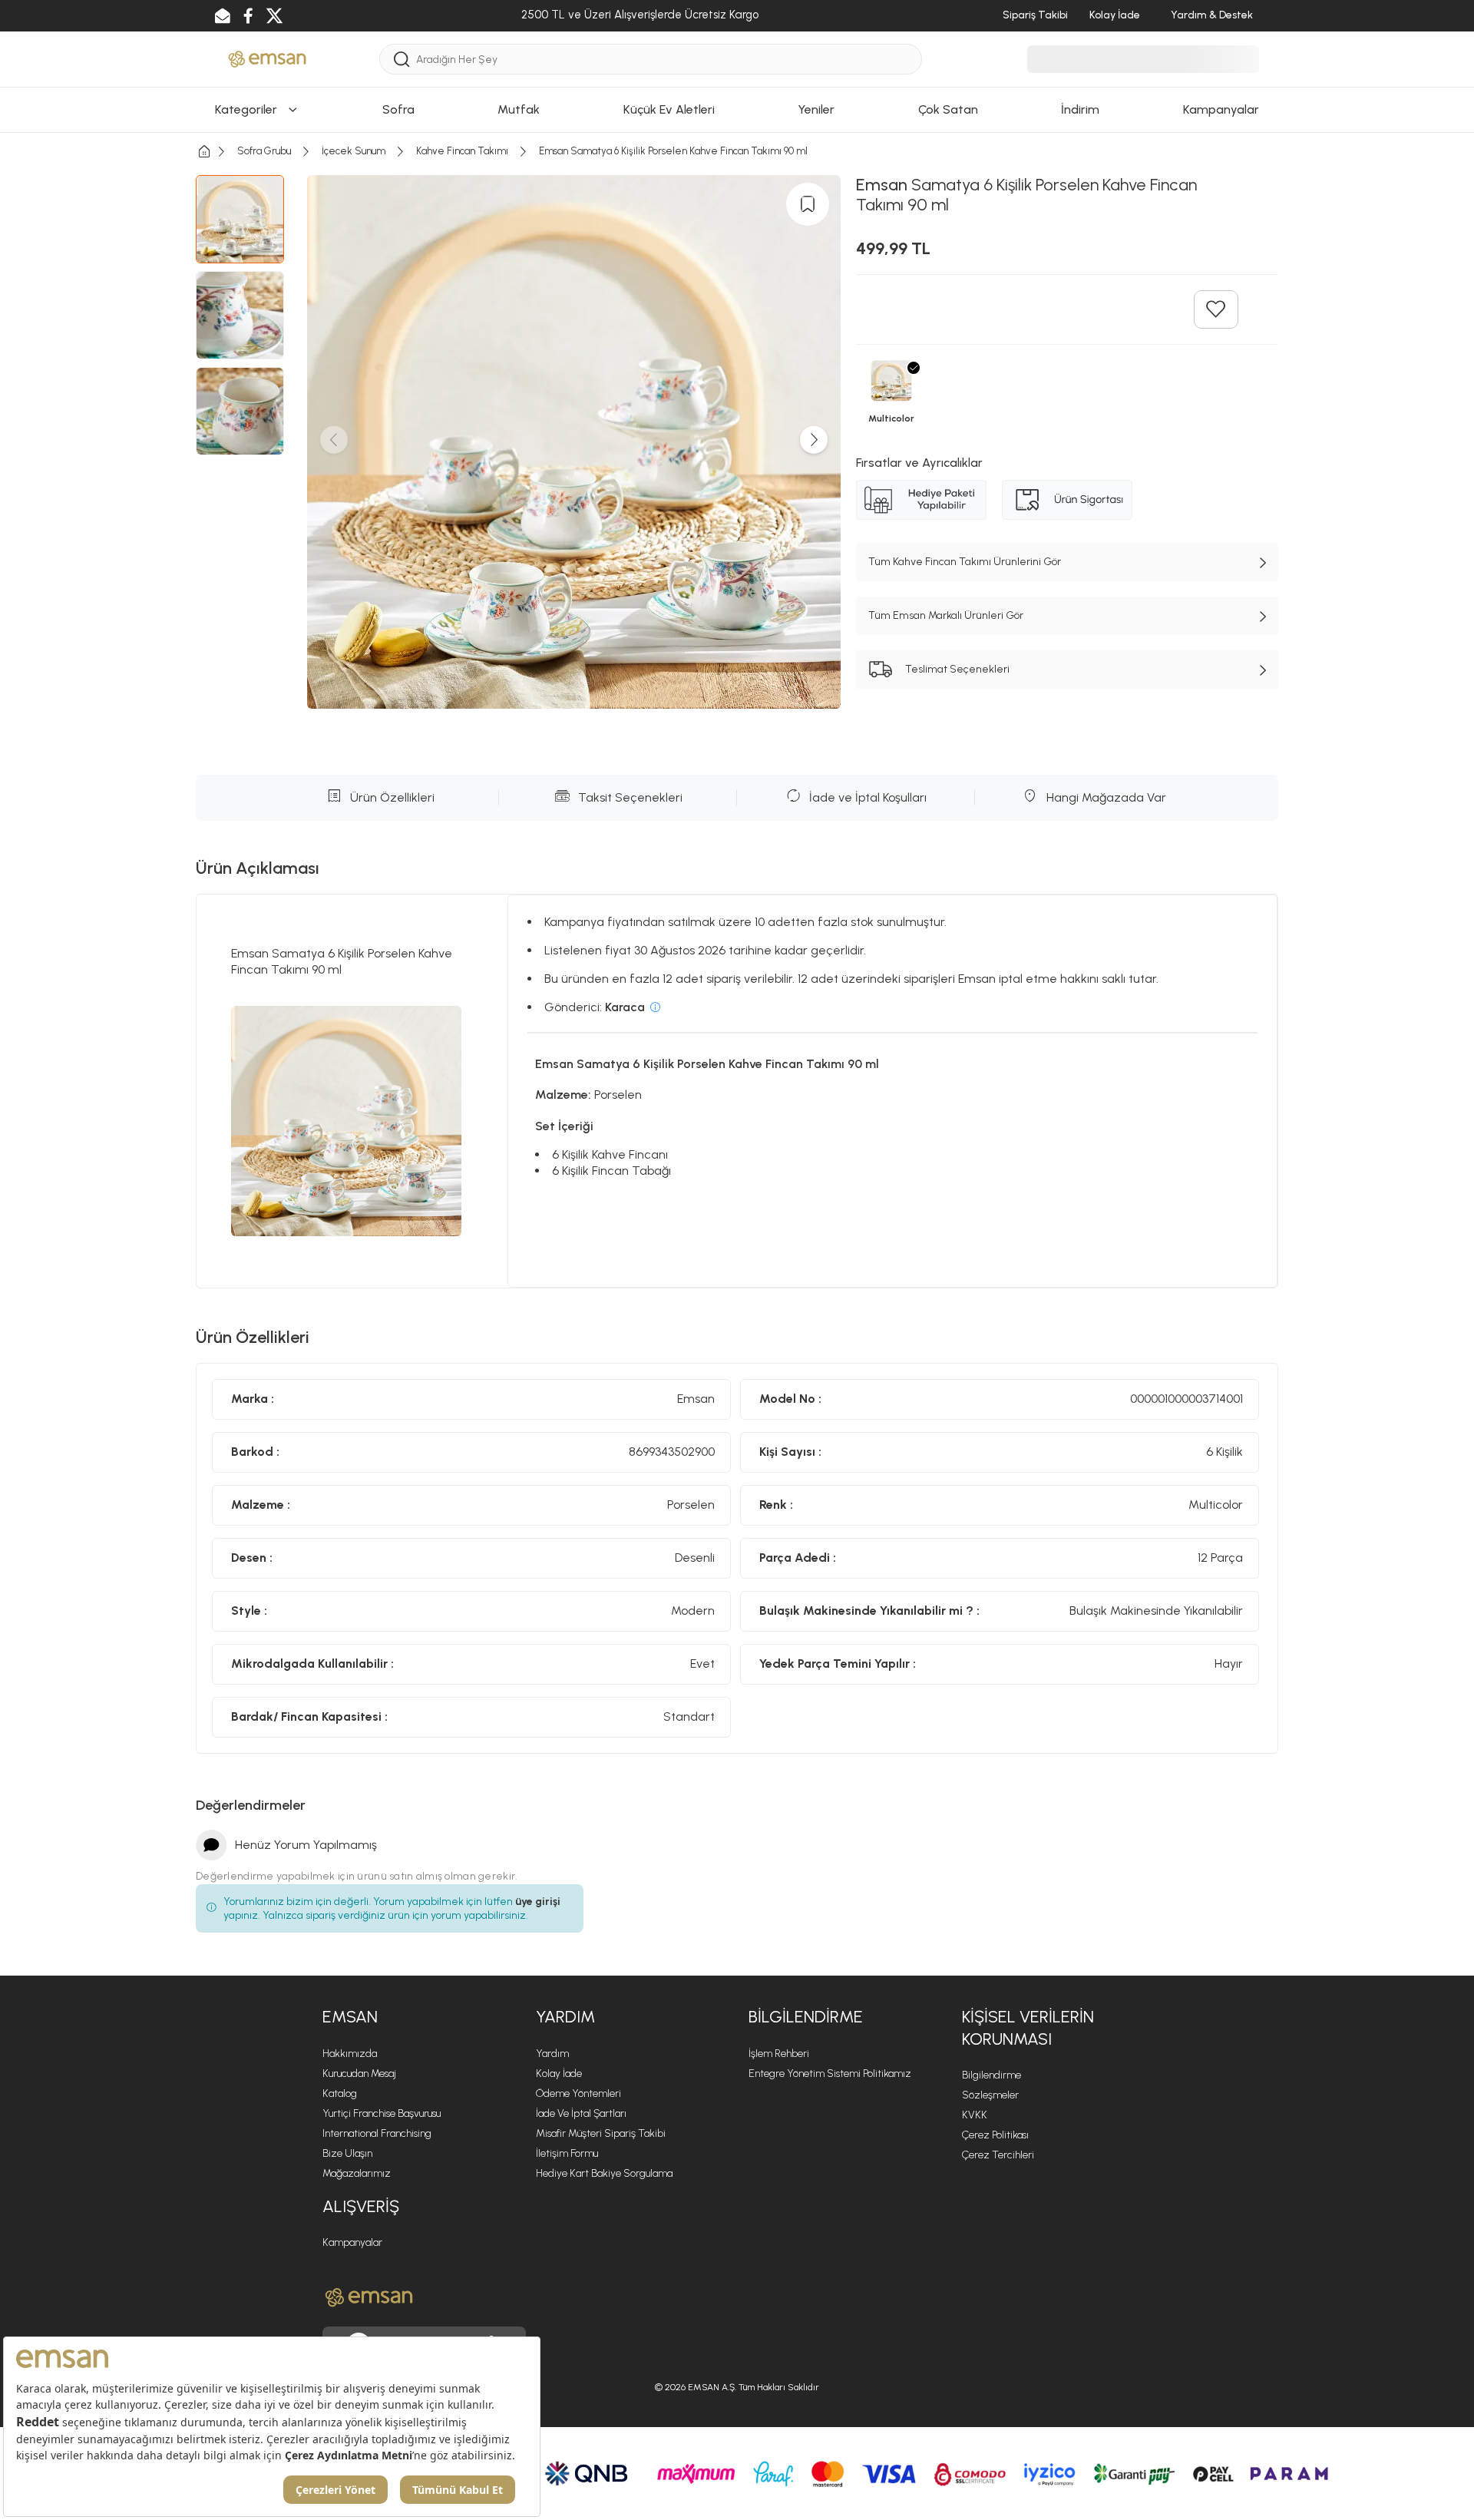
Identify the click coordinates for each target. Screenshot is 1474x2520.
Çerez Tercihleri (998, 2155)
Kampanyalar (352, 2242)
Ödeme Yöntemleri (578, 2093)
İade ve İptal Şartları (581, 2113)
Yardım (552, 2054)
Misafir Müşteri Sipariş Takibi (601, 2133)
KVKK (975, 2115)
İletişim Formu (567, 2153)
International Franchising (377, 2133)
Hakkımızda (350, 2054)
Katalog (340, 2093)
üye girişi (538, 1902)
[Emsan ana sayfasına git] (369, 2297)
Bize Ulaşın (347, 2153)
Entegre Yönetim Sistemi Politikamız (830, 2074)
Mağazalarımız (357, 2173)
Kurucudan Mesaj (359, 2074)
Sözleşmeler (990, 2095)
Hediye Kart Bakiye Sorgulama (604, 2173)
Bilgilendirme (991, 2075)
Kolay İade (559, 2074)
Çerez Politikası (995, 2135)
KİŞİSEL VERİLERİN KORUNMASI (1028, 2028)
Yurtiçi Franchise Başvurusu (382, 2113)
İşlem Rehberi (779, 2054)
